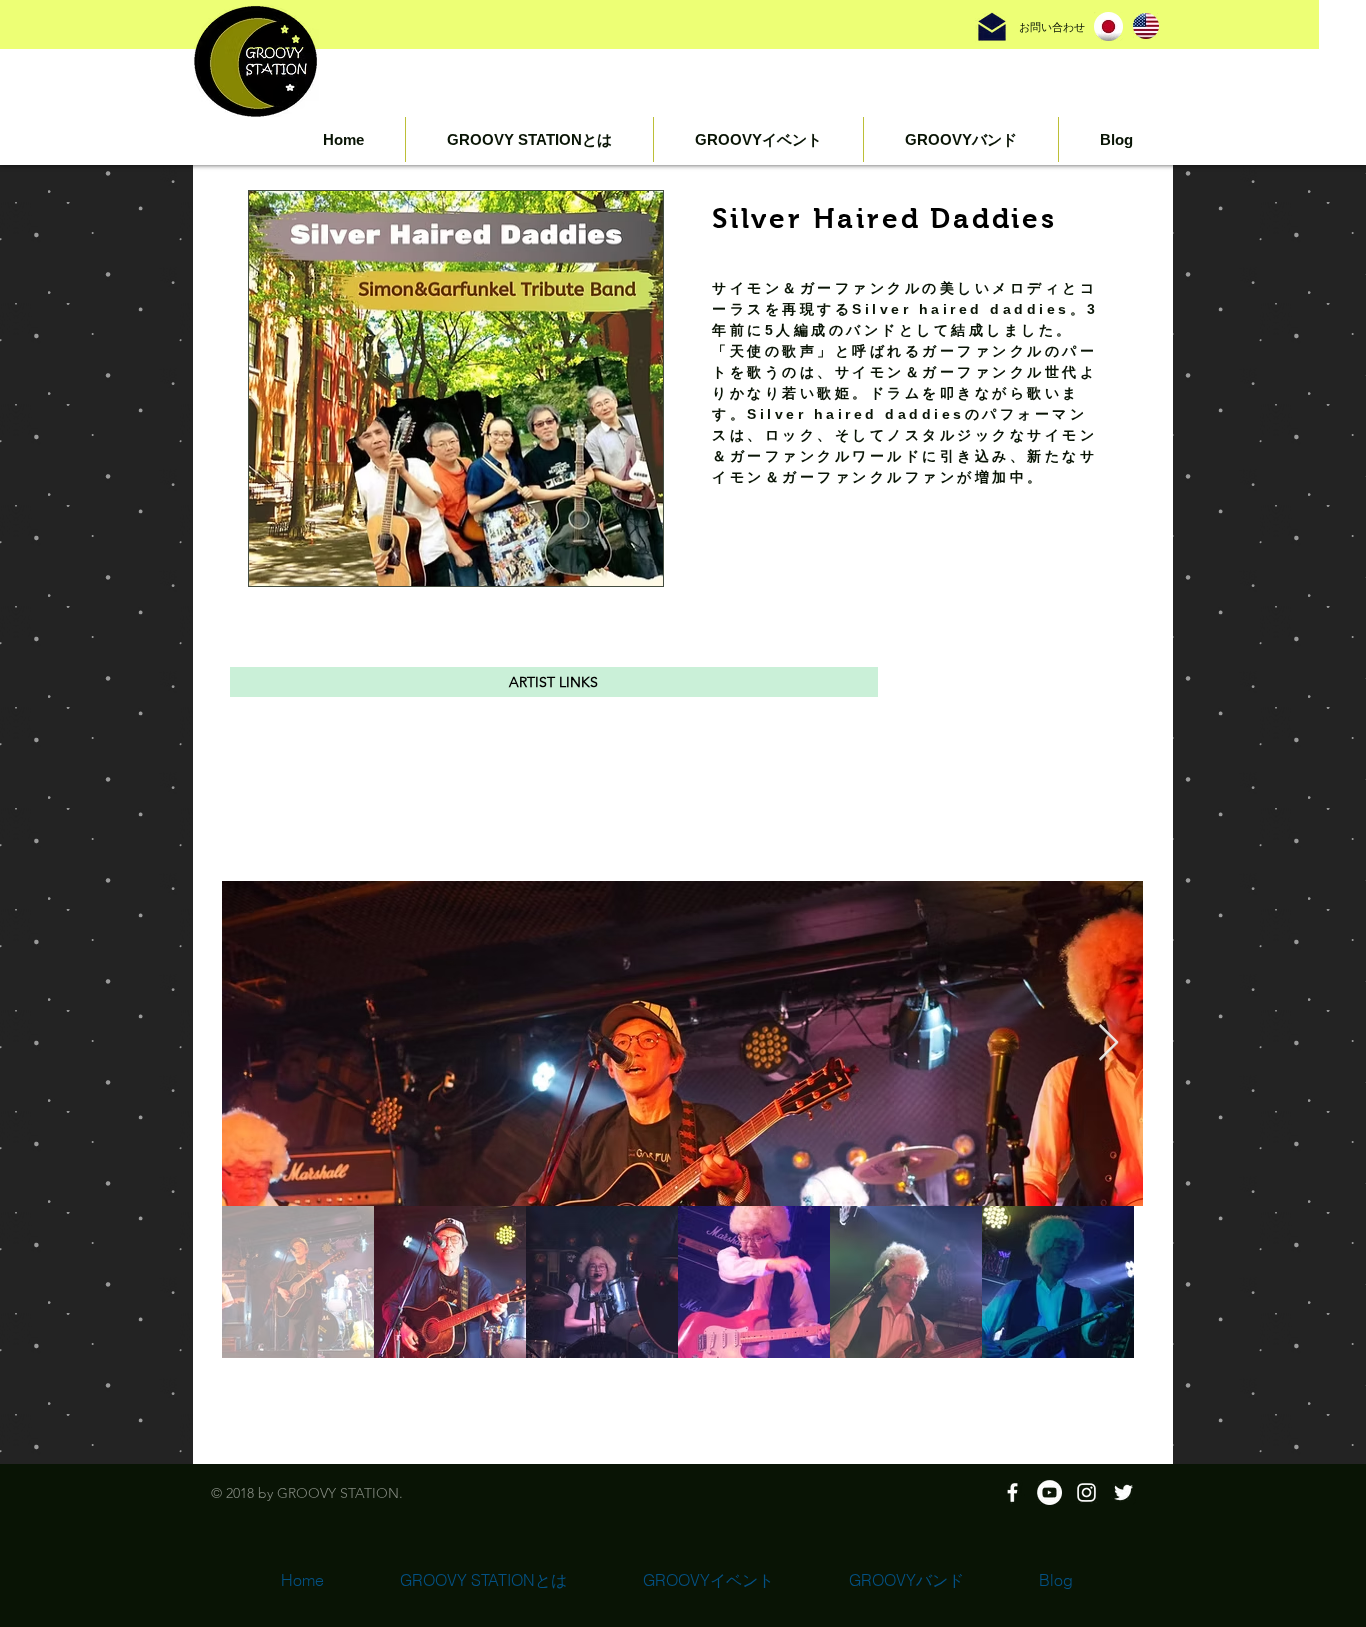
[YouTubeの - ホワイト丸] (1049, 1492)
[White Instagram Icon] (1086, 1492)
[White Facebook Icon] (1012, 1492)
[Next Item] (1108, 1043)
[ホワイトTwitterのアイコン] (1123, 1492)
